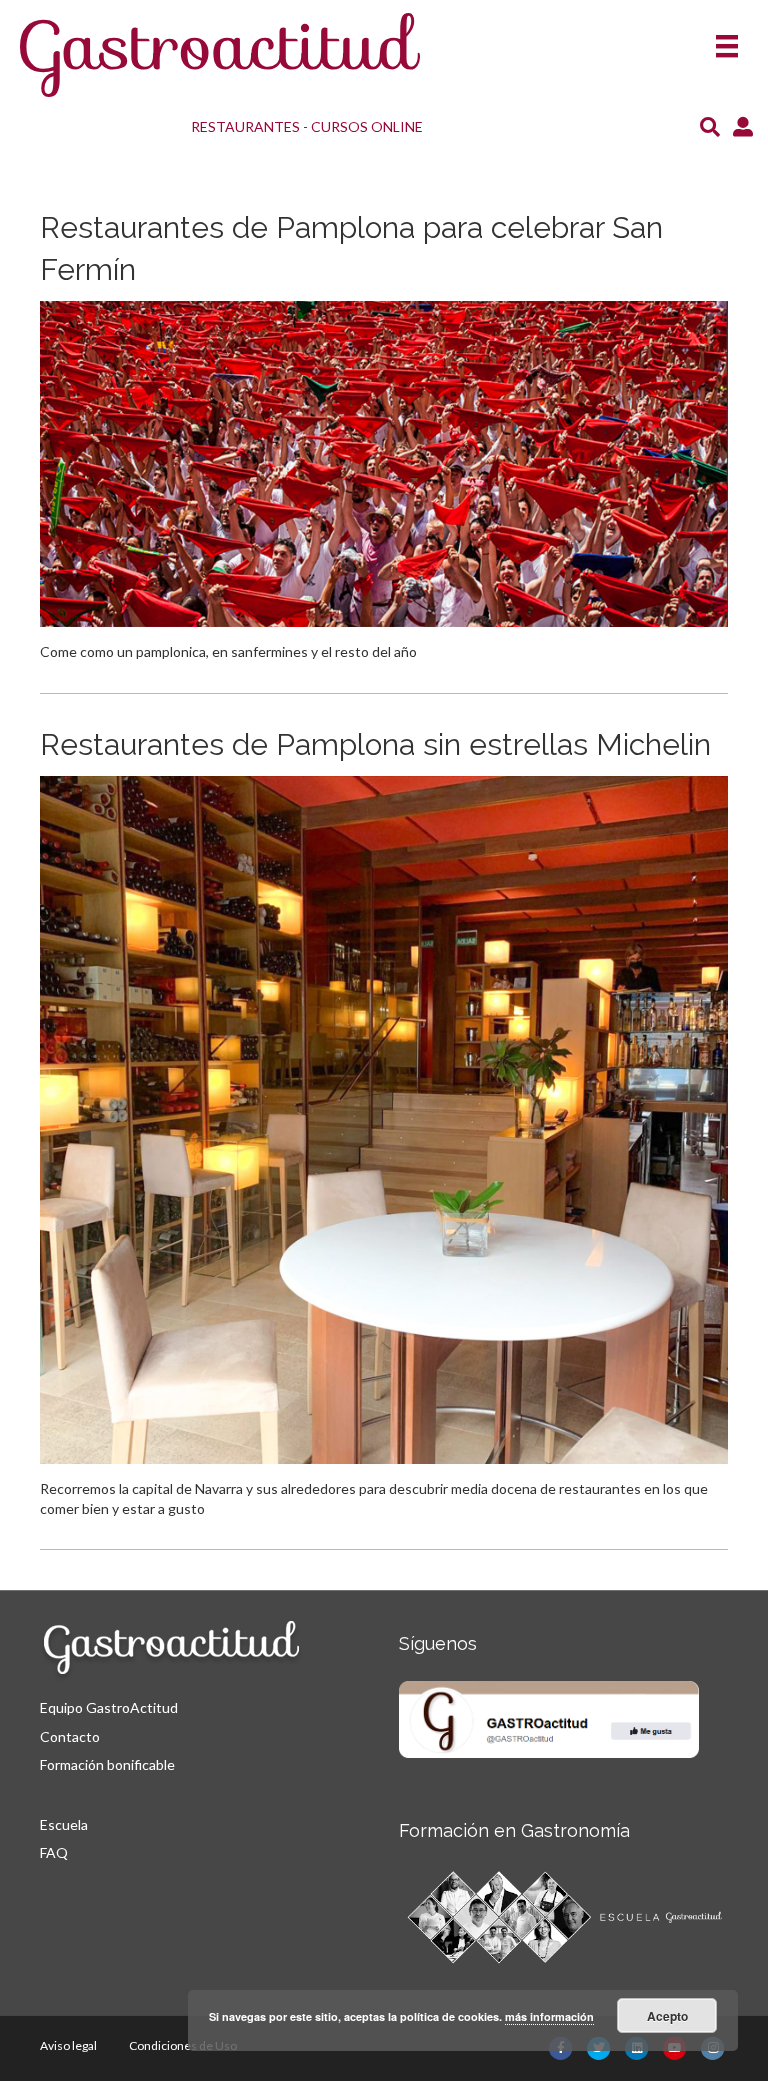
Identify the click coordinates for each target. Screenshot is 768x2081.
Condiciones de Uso (183, 2045)
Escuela (64, 1824)
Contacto (70, 1736)
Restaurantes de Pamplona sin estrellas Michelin (375, 744)
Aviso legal (68, 2045)
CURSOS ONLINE (367, 126)
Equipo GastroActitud (109, 1707)
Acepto (667, 2016)
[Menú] (727, 39)
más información (549, 2016)
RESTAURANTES (245, 126)
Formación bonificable (107, 1764)
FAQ (54, 1852)
